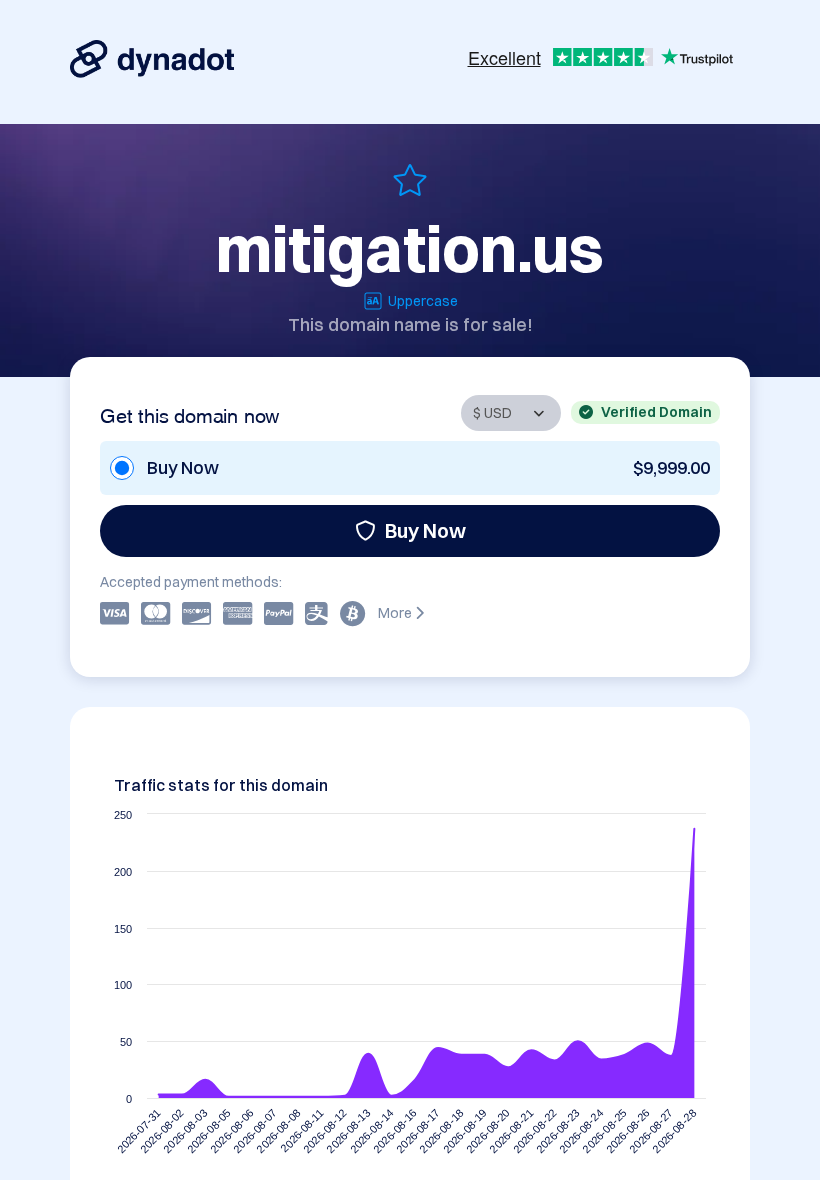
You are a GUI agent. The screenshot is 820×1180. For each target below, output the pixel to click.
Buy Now (425, 530)
